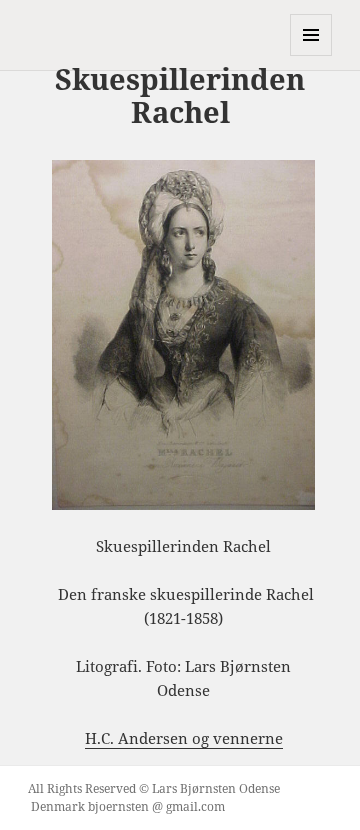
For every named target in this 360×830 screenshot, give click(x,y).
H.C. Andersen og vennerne (184, 738)
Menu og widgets (311, 55)
